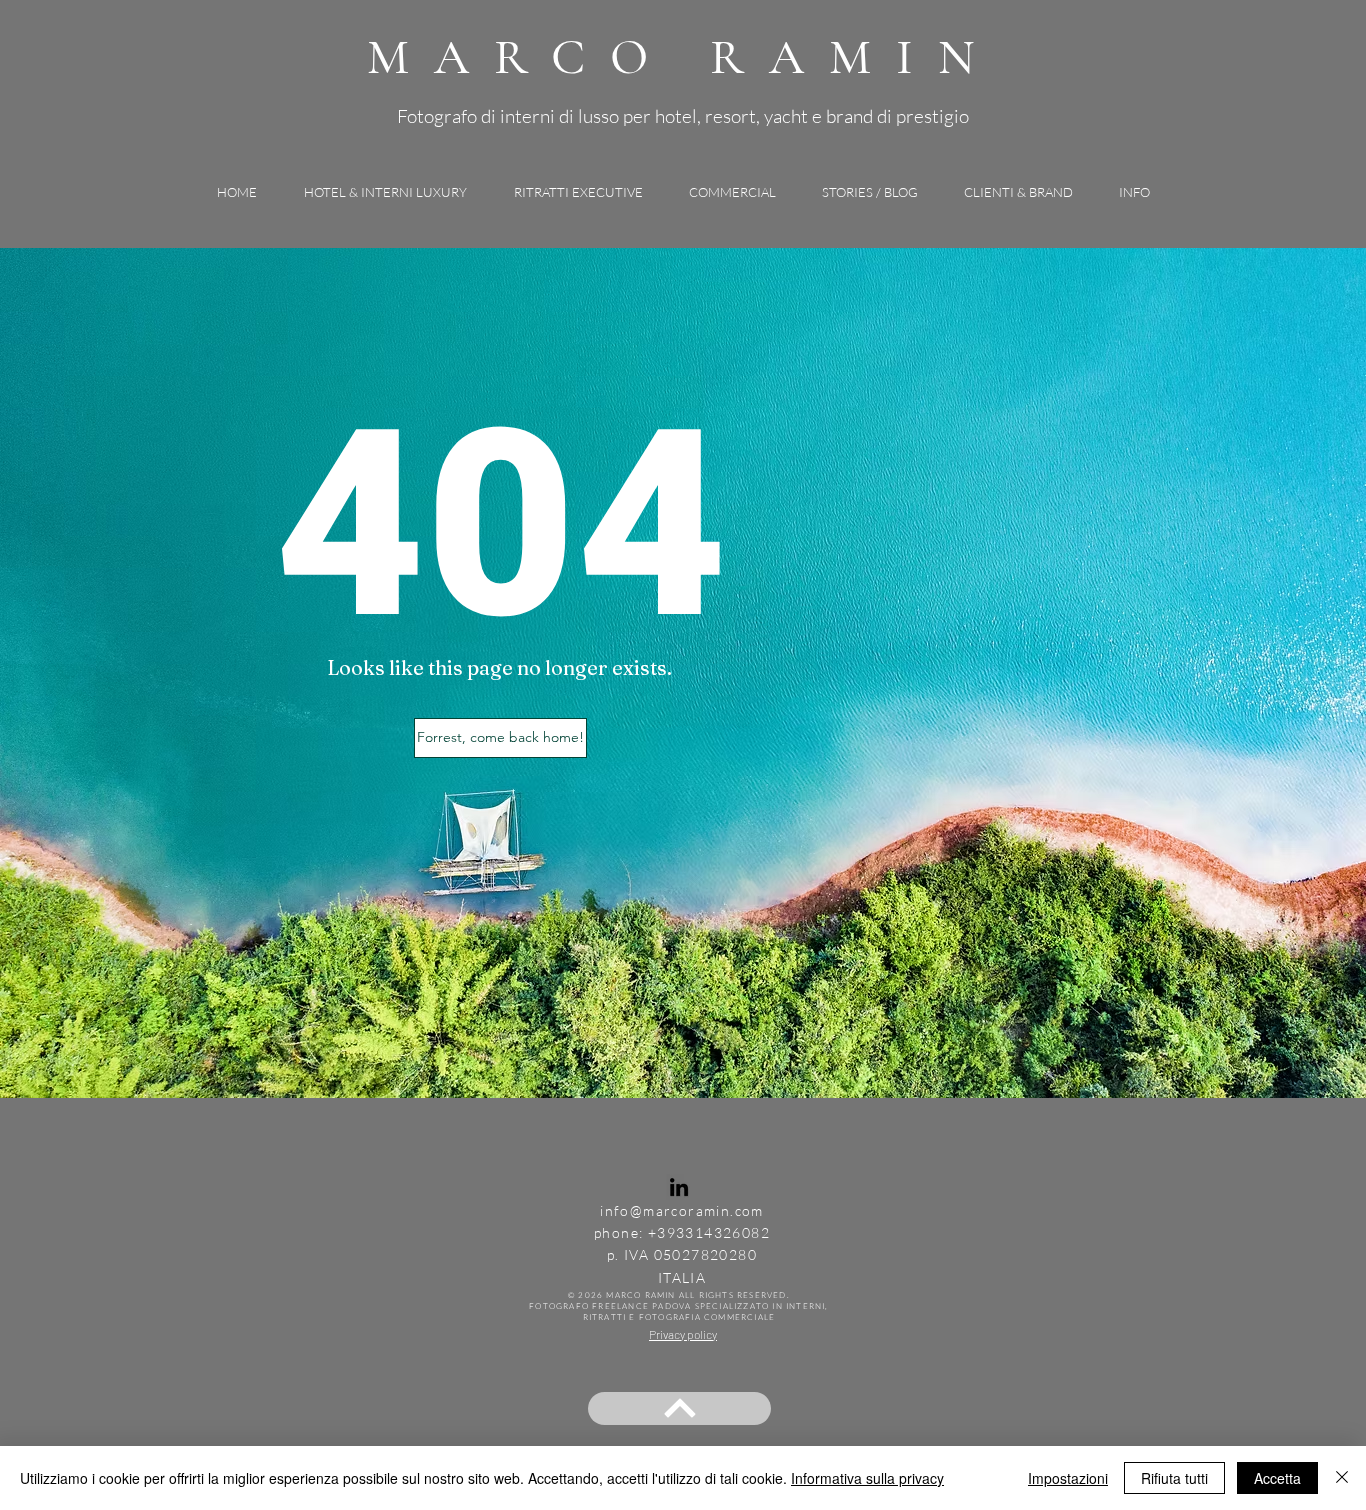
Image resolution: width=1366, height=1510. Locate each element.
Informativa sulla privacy (867, 1478)
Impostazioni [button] (1068, 1478)
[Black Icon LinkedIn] (679, 1187)
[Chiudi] (1342, 1478)
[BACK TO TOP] (679, 1408)
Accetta (1277, 1478)
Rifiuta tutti (1174, 1478)
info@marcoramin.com (682, 1210)
